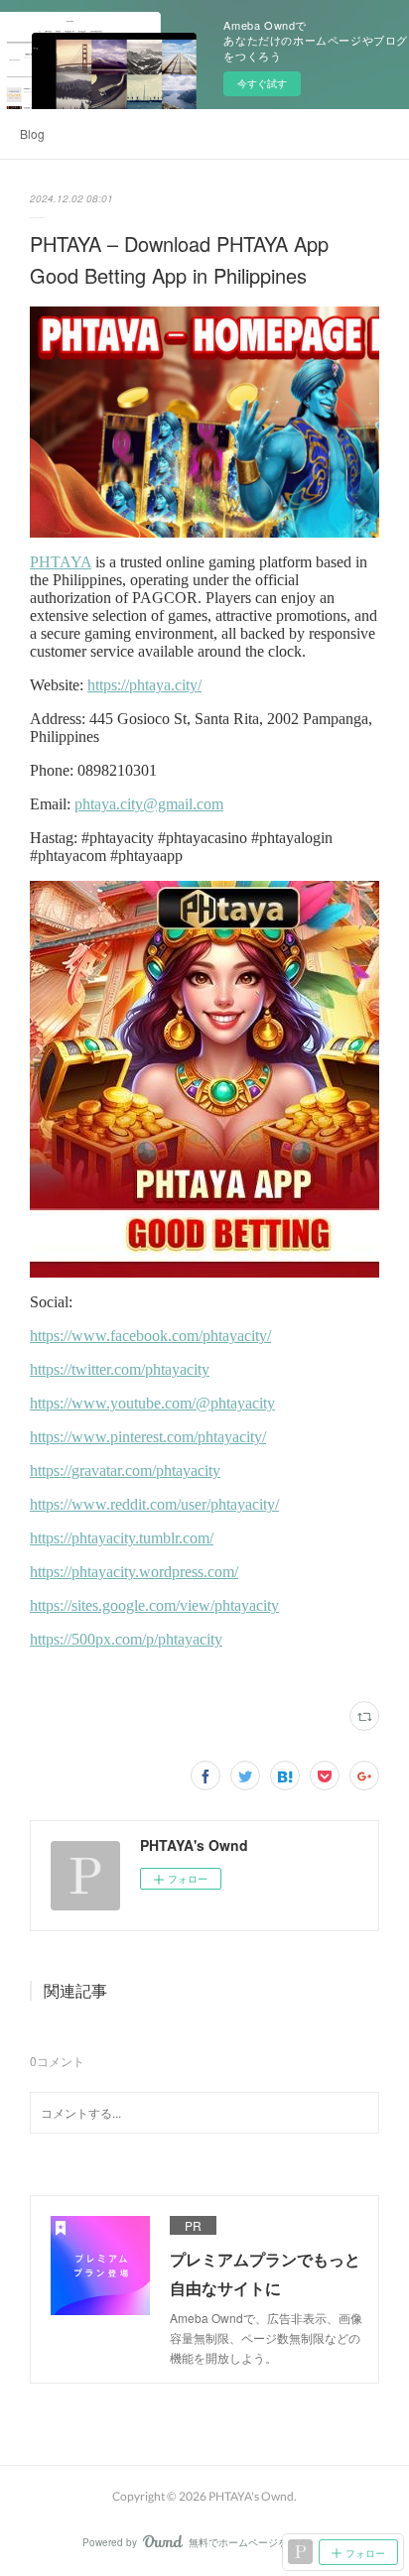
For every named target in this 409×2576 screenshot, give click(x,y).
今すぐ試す (262, 83)
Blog (32, 133)
